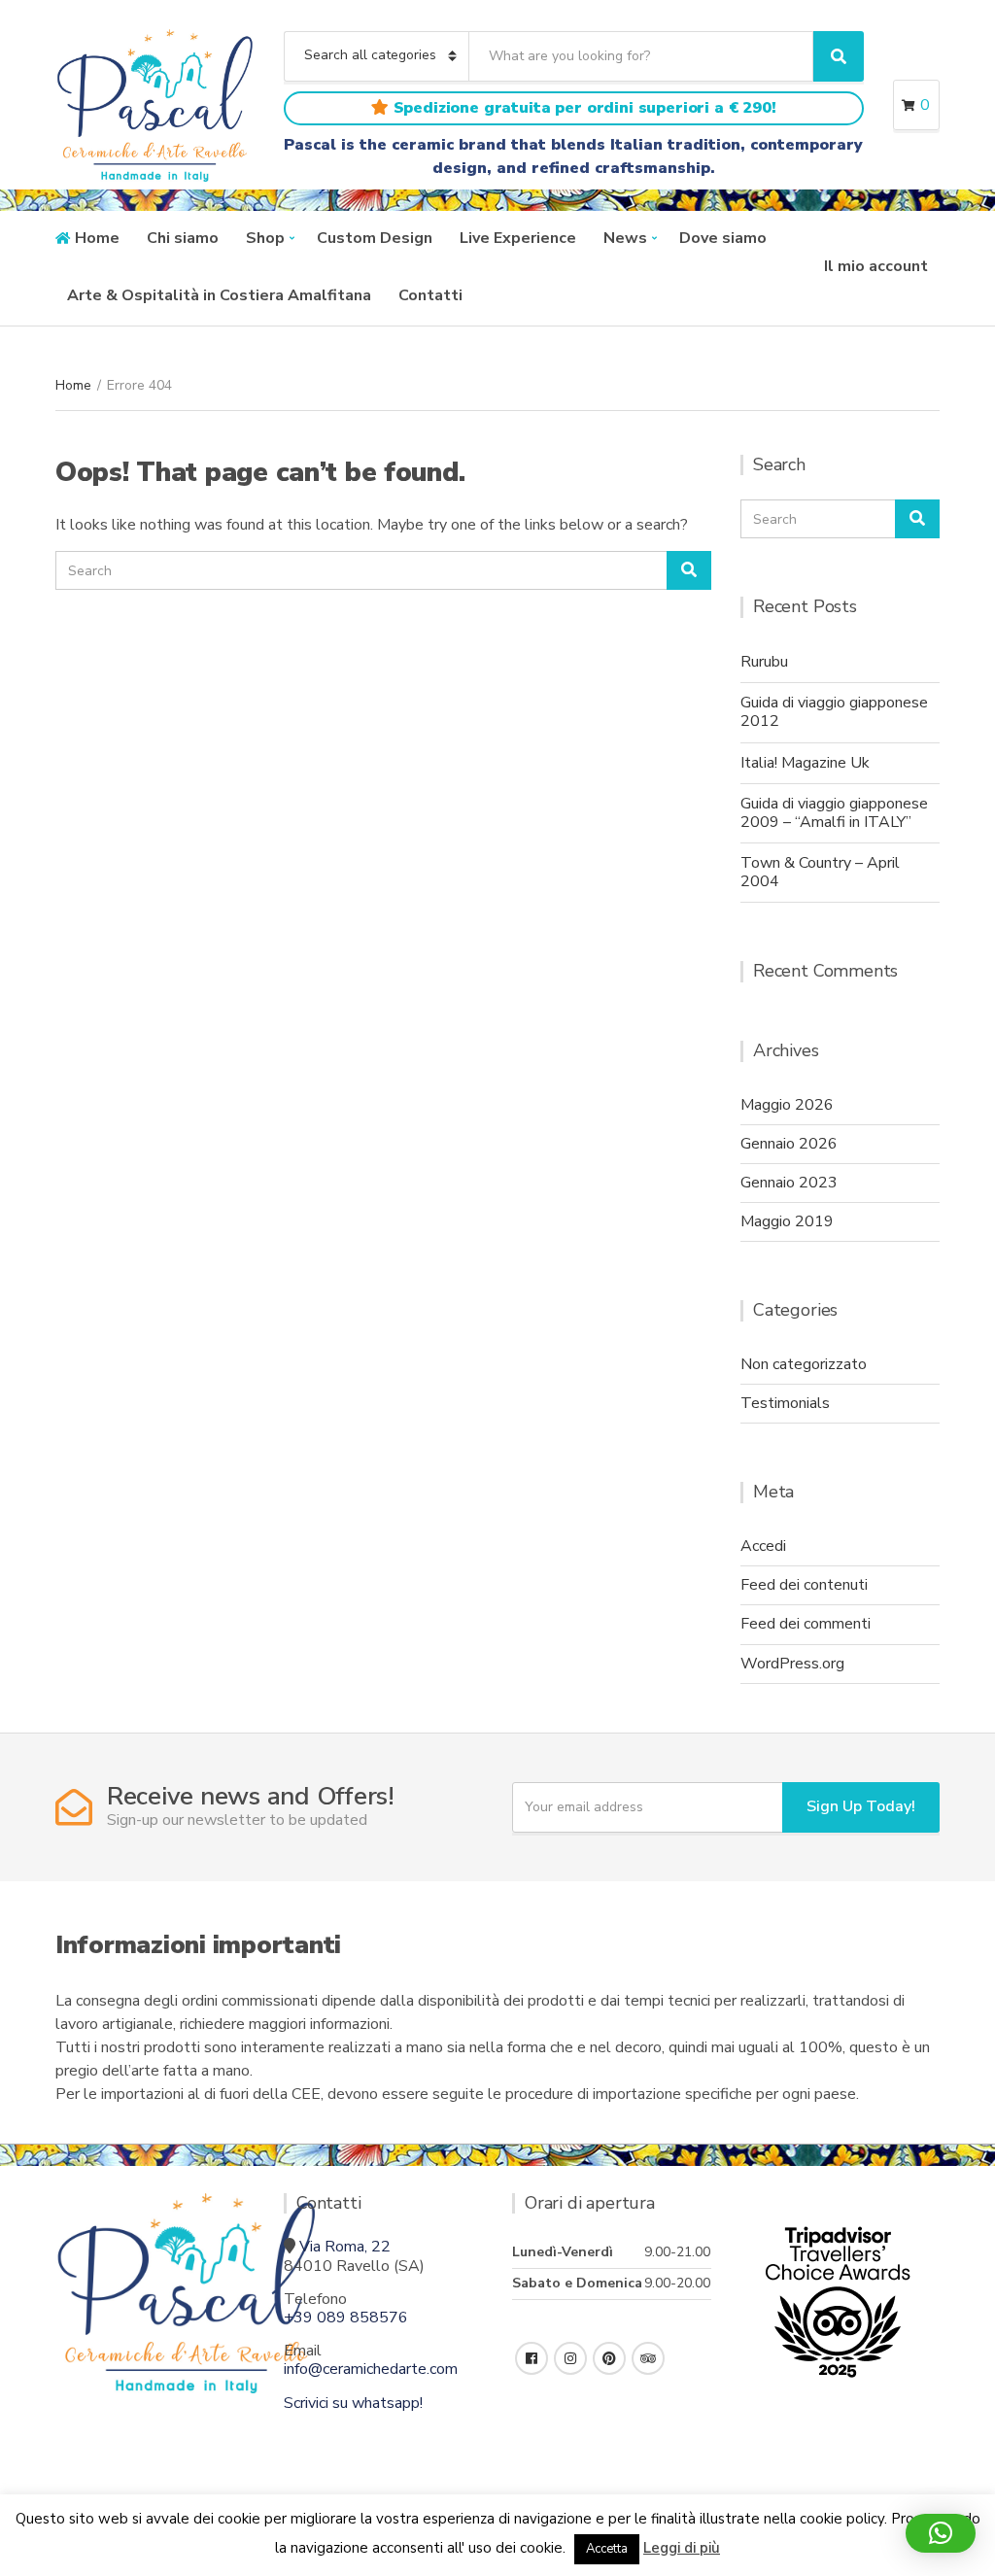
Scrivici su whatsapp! (353, 2403)
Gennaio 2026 (789, 1144)
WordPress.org (792, 1664)
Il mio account (876, 266)
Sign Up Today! (861, 1806)
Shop (265, 238)
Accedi (763, 1546)
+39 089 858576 (346, 2318)
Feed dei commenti (806, 1624)
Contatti (430, 295)
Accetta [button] (607, 2549)
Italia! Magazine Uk (805, 763)
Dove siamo (723, 238)
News (625, 238)
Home (97, 238)
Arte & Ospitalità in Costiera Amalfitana (219, 295)
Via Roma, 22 (345, 2247)
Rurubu (764, 662)
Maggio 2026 (787, 1105)
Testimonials (785, 1403)
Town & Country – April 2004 (820, 872)
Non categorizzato (804, 1364)
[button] (941, 2533)
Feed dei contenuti (804, 1585)
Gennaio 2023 (789, 1183)
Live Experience (518, 238)
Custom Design (375, 238)
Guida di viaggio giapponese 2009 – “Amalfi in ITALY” (834, 813)
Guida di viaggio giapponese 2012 (834, 712)
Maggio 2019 (787, 1221)
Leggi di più (682, 2548)
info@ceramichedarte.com (371, 2369)
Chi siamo (183, 238)
